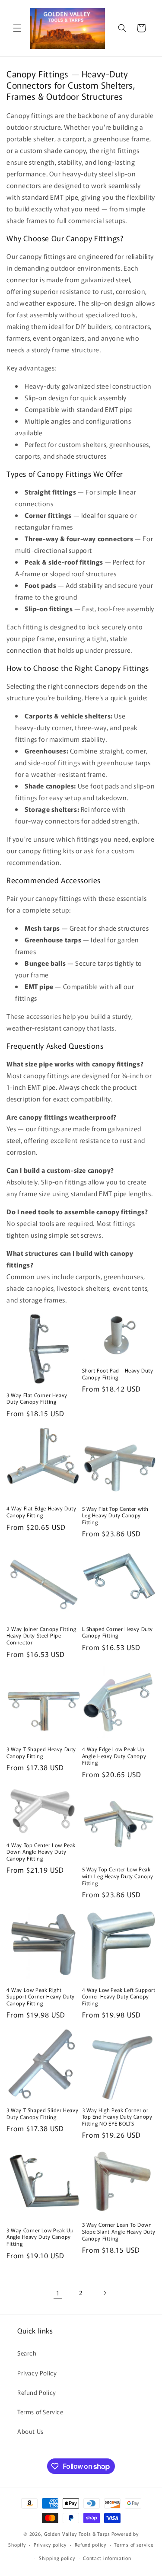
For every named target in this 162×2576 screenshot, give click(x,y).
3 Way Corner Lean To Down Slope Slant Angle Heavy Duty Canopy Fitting (119, 2231)
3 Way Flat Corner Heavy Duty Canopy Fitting (37, 1398)
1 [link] (58, 2293)
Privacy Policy (37, 2373)
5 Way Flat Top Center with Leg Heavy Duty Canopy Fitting (116, 1515)
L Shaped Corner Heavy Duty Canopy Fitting (118, 1632)
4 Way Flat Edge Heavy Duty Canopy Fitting (41, 1511)
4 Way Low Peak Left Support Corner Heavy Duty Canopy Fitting (119, 1997)
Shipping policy (57, 2558)
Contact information (107, 2558)
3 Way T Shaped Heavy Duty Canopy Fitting (41, 1752)
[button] (17, 28)
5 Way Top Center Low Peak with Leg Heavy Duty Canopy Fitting (118, 1876)
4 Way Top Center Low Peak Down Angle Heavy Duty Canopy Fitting (41, 1852)
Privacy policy (50, 2544)
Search (27, 2353)
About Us (30, 2431)
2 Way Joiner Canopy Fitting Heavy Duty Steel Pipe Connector (41, 1636)
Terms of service (134, 2544)
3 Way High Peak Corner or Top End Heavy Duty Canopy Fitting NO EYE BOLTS (117, 2117)
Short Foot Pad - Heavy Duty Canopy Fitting (118, 1374)
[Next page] (105, 2293)
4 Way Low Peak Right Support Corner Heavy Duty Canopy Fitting (41, 1997)
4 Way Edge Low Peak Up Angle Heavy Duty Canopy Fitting (114, 1756)
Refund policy (91, 2544)
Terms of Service (40, 2412)
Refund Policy (37, 2392)
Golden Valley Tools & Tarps (77, 2534)
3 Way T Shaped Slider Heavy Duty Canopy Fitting (42, 2113)
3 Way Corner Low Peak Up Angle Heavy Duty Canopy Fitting (40, 2237)
